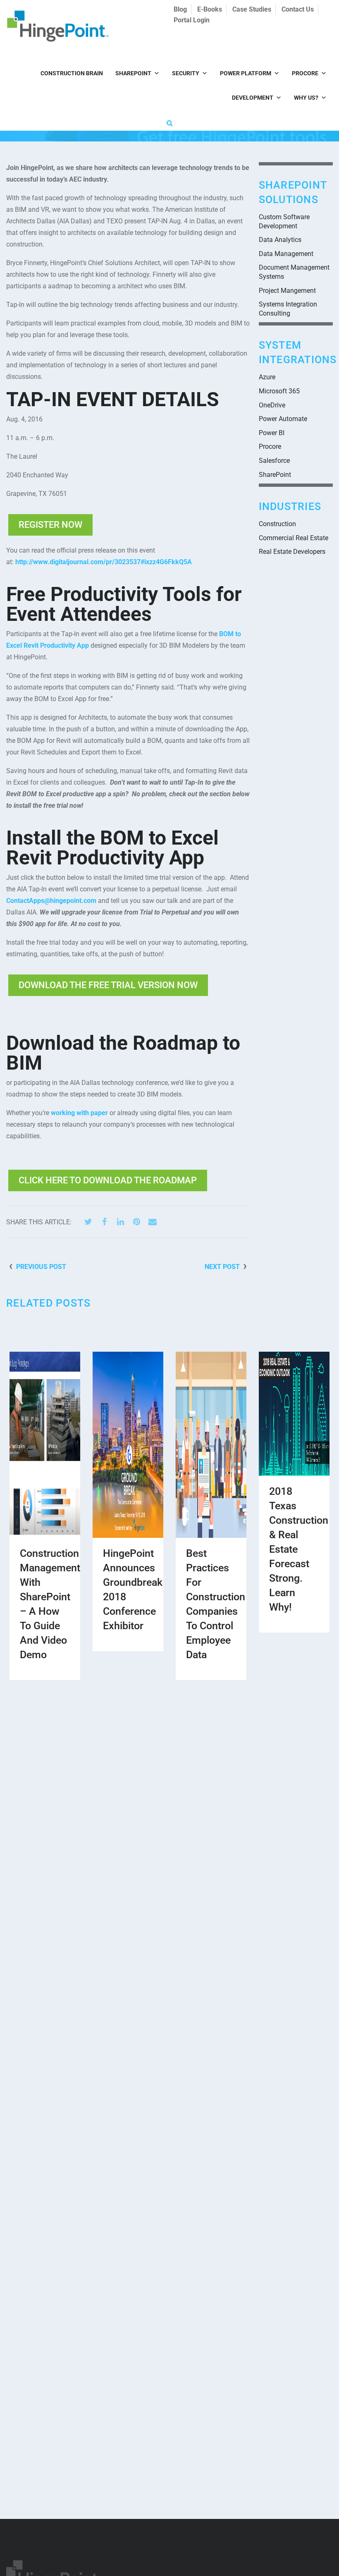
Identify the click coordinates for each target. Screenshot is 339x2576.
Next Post (222, 1267)
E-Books (210, 9)
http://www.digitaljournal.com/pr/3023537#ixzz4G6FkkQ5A (104, 562)
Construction (277, 524)
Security (186, 73)
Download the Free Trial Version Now (108, 985)
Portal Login (192, 20)
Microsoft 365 (279, 391)
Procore (305, 73)
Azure (267, 377)
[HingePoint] (40, 26)
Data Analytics (280, 240)
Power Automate (283, 419)
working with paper (79, 1113)
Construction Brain (72, 73)
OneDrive (272, 405)
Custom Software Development (284, 221)
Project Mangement (287, 291)
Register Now (50, 525)
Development (253, 98)
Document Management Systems (294, 272)
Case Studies (252, 9)
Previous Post (41, 1267)
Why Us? (306, 98)
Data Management (286, 254)
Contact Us (298, 9)
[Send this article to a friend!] (153, 1222)
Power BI (272, 433)
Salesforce (274, 461)
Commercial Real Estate (294, 538)
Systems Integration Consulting (288, 309)
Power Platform (246, 73)
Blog (180, 9)
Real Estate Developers (292, 552)
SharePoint (133, 73)
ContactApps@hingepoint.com (51, 901)
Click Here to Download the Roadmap (108, 1180)
